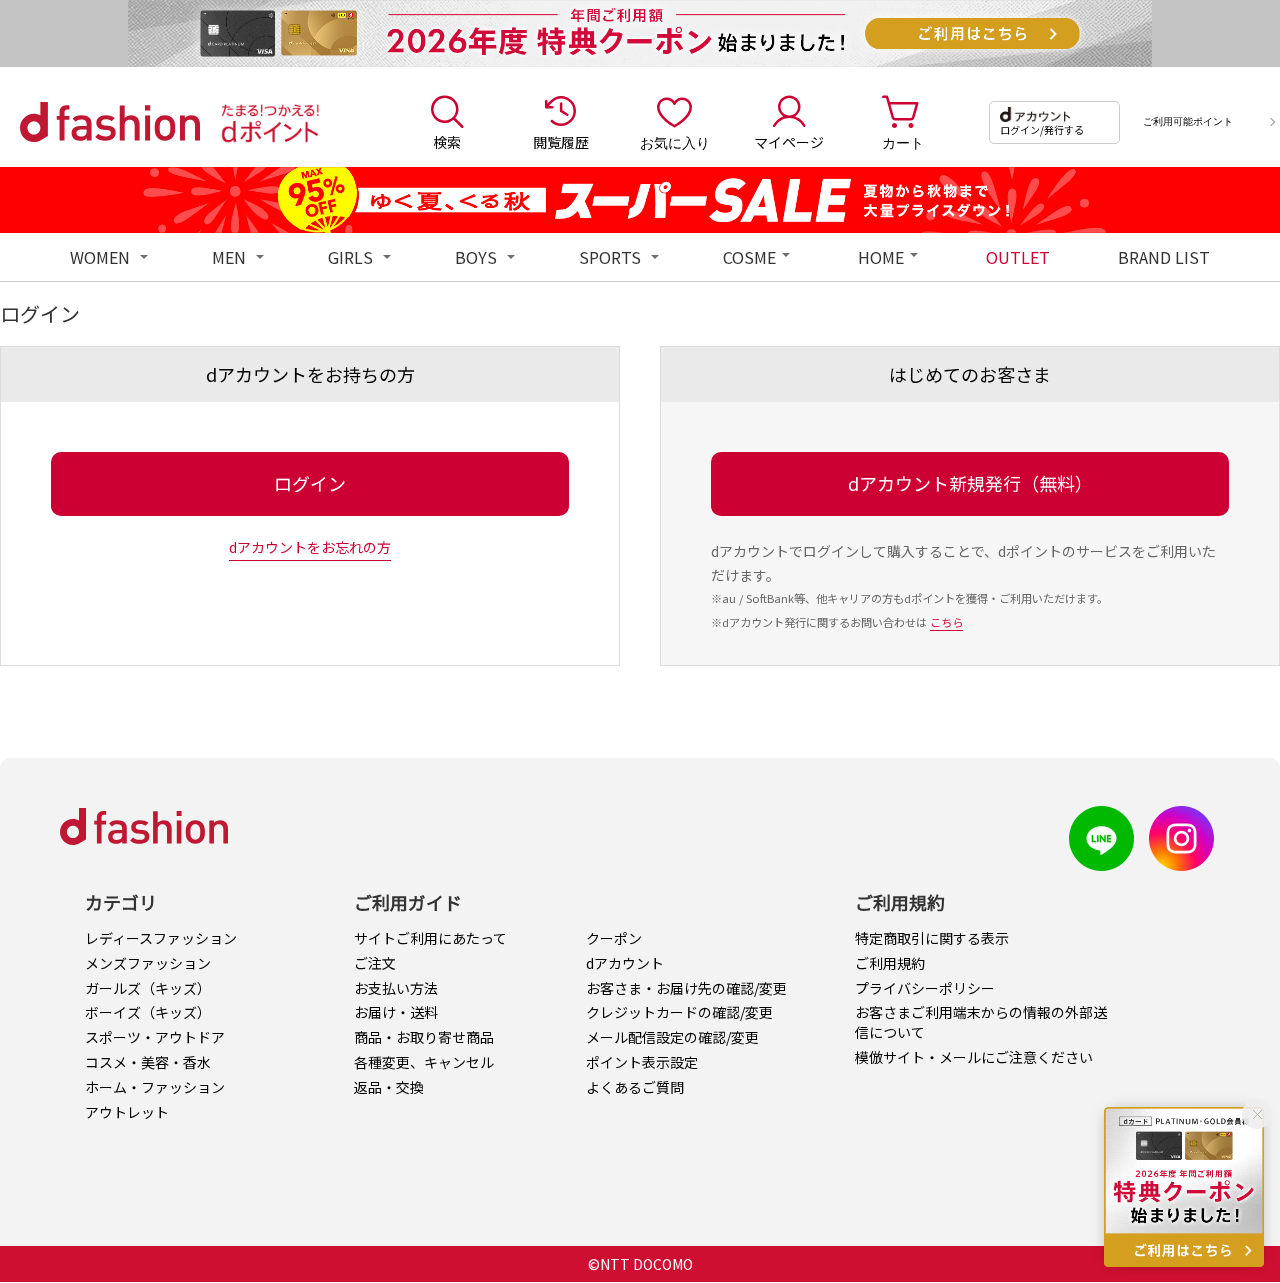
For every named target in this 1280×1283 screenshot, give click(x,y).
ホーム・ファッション (155, 1087)
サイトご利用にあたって (430, 938)
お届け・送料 (396, 1012)
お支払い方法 (396, 988)
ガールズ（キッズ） (148, 988)
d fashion (110, 122)
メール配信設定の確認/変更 (672, 1037)
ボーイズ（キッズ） (148, 1012)
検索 (447, 142)
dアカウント (625, 963)
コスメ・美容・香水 (148, 1062)
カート (903, 142)
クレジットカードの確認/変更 (679, 1012)
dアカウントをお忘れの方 (310, 547)
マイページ (789, 142)
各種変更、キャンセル (424, 1062)
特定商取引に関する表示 (932, 938)
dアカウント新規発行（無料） (970, 483)
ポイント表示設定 (642, 1062)
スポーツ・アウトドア (155, 1037)
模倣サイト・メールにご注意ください (974, 1057)
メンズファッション (148, 963)
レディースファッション (161, 938)
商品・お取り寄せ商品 (424, 1037)
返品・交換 (389, 1087)
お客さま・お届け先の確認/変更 (686, 988)
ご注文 (375, 963)
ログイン (310, 483)
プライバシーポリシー (925, 988)
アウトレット (127, 1112)
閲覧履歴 (561, 142)
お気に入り (675, 142)
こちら (946, 622)
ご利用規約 (890, 963)
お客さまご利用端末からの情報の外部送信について (981, 1022)
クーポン (614, 938)
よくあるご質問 (635, 1087)
